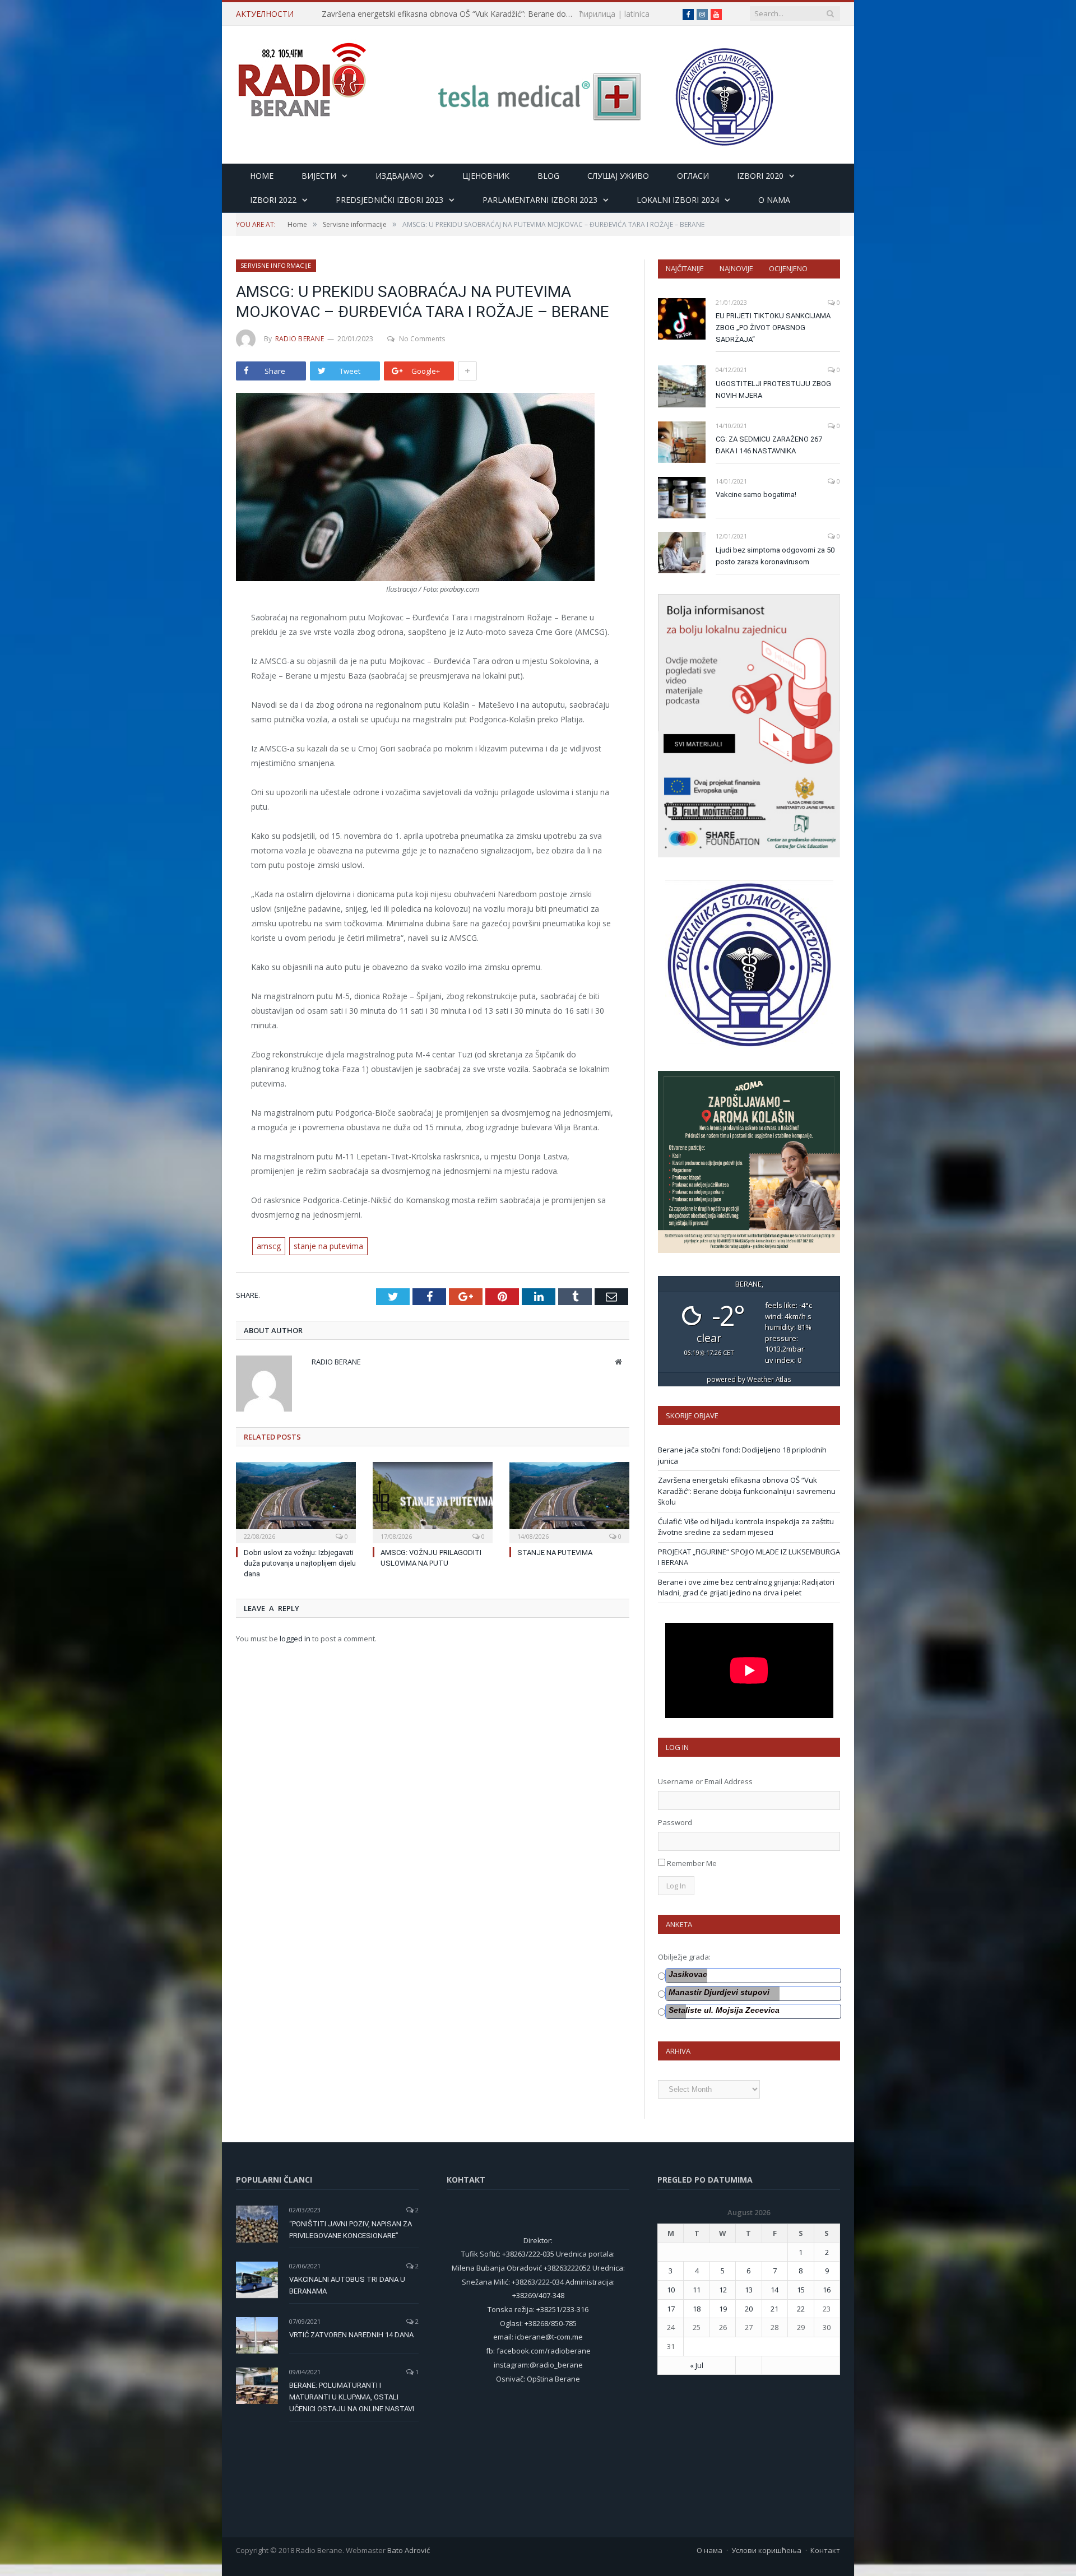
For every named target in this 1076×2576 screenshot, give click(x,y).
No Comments (422, 339)
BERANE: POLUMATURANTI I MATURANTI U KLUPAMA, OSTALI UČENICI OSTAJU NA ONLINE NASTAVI (352, 2397)
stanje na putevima (328, 1246)
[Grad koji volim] (302, 75)
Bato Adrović (409, 2550)
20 (749, 2309)
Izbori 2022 (273, 200)
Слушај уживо (618, 176)
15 (801, 2290)
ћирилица (597, 14)
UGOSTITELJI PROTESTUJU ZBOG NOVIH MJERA (773, 389)
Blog (548, 176)
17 (671, 2309)
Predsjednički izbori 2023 (389, 200)
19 (723, 2309)
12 (723, 2290)
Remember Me (692, 1863)
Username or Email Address (705, 1781)
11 (697, 2290)
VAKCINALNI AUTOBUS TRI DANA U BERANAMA (347, 2285)
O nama (774, 200)
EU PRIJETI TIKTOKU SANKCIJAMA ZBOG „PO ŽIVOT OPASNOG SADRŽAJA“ (773, 328)
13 (749, 2290)
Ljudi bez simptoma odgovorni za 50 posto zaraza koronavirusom (775, 556)
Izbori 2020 (760, 176)
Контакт (825, 2550)
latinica (637, 14)
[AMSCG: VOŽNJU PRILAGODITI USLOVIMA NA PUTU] (433, 1501)
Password (675, 1822)
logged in (295, 1639)
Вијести (319, 176)
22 (801, 2309)
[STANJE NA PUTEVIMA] (569, 1501)
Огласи (693, 176)
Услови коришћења (766, 2550)
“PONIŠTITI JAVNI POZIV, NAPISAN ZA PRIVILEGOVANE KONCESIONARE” (351, 2230)
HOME (262, 176)
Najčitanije (685, 268)
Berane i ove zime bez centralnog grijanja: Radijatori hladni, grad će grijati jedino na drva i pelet (746, 1588)
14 (774, 2290)
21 (774, 2309)
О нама (709, 2550)
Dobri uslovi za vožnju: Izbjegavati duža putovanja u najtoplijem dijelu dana (300, 1563)
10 (671, 2290)
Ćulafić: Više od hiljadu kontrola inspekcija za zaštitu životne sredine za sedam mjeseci (746, 1527)
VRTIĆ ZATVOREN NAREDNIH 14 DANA (351, 2335)
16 (827, 2290)
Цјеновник (486, 176)
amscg (269, 1246)
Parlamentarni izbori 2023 (540, 200)
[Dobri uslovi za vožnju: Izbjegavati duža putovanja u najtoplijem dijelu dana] (296, 1501)
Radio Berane (300, 339)
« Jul (697, 2365)
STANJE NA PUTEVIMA (555, 1552)
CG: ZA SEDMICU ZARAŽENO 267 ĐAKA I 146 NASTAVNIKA (769, 445)
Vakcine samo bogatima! (756, 495)
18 (697, 2309)
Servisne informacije (276, 265)
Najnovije (736, 268)
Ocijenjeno (788, 268)
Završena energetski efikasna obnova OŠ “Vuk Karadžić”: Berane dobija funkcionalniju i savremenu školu (451, 14)
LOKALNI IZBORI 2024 (678, 200)
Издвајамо (399, 176)
